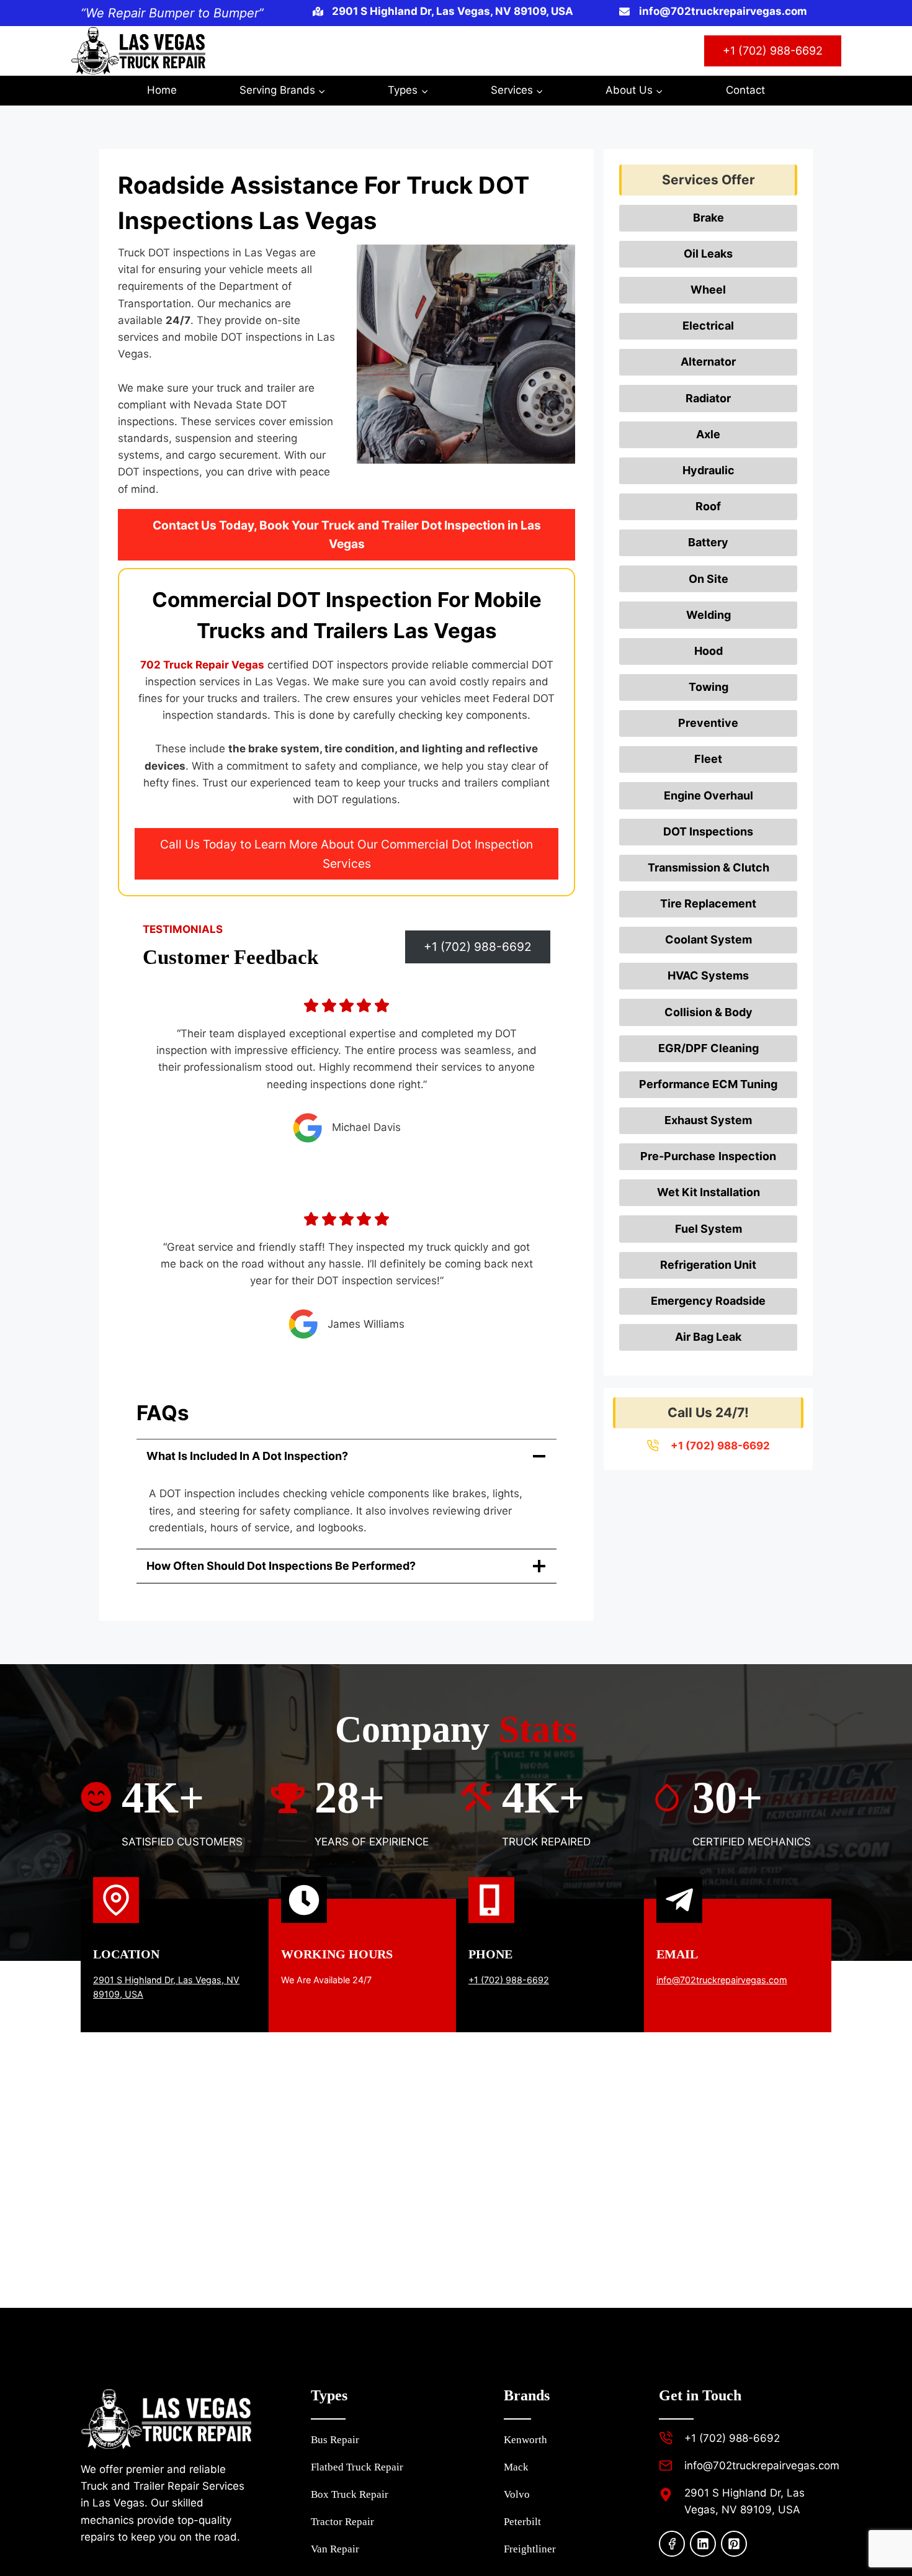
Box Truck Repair (350, 2494)
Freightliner (530, 2549)
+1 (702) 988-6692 (773, 51)
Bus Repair (335, 2440)
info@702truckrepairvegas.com (722, 1980)
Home (162, 90)
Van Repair (335, 2549)
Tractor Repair (342, 2522)
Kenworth (525, 2440)
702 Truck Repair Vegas (202, 665)
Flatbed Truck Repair (357, 2467)
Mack (516, 2467)
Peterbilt (522, 2522)
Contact (745, 90)
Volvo (517, 2494)
